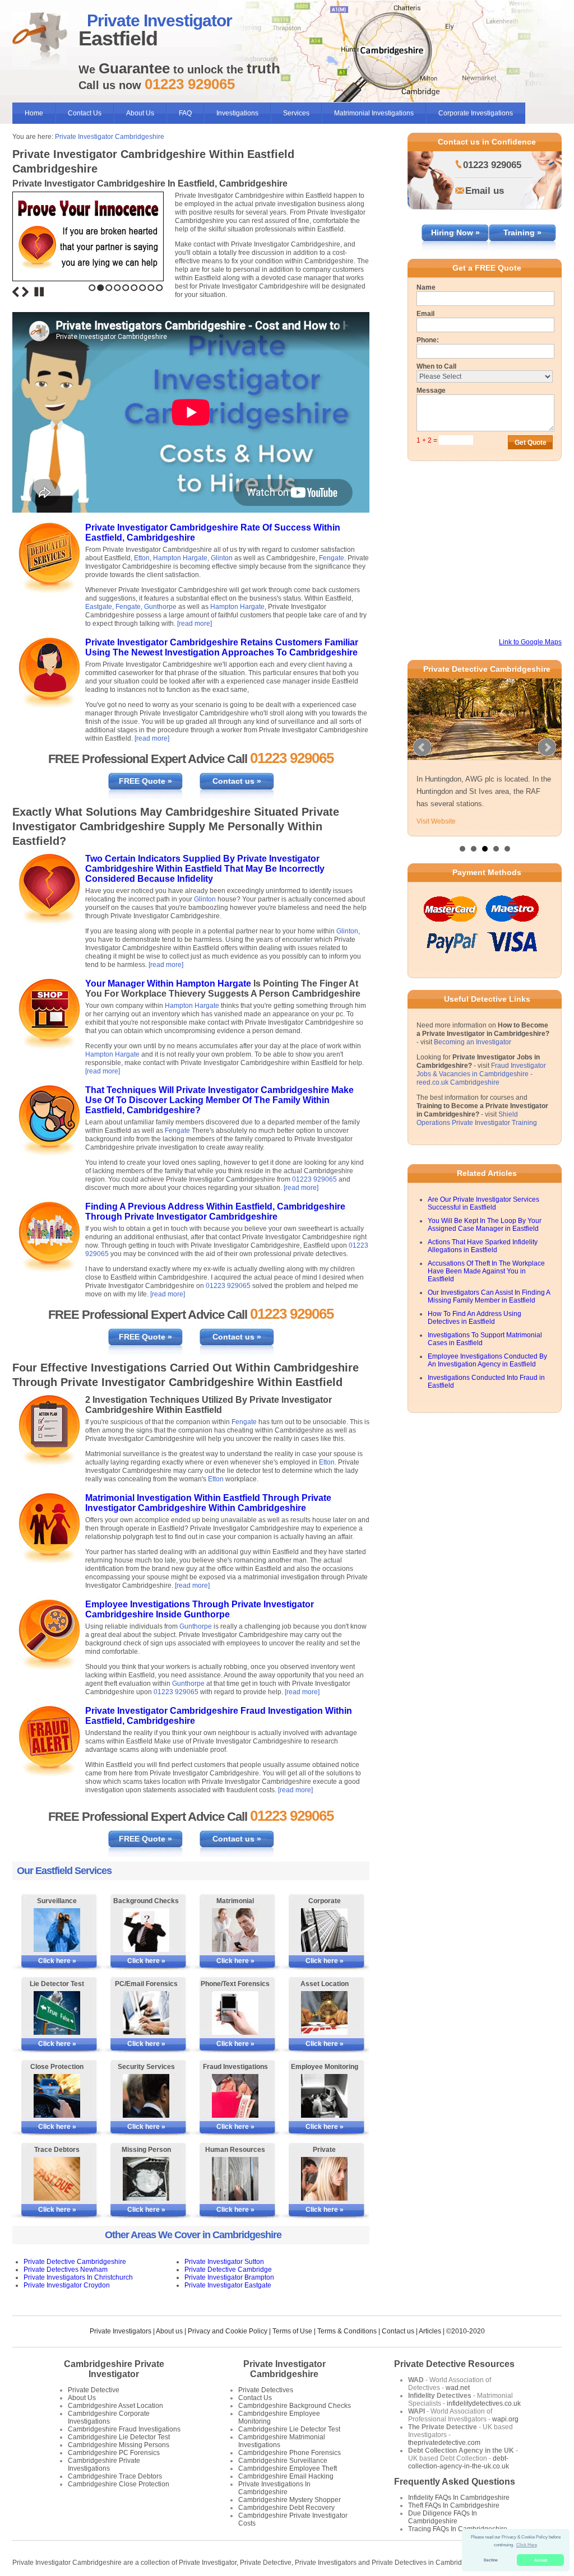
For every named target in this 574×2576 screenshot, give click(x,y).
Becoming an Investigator (473, 1042)
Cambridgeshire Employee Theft (288, 2468)
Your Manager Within (131, 984)
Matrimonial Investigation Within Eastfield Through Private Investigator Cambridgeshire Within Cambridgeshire (208, 1503)
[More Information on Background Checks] (146, 1930)
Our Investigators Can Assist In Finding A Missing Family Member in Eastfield (489, 1296)
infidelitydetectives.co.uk (484, 2403)
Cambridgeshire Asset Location (115, 2406)
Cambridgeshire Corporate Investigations (109, 2417)
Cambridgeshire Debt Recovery (286, 2508)
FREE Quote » (145, 781)
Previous (16, 292)
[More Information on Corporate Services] (324, 1930)
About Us (140, 113)
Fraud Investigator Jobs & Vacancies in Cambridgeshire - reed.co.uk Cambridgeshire (481, 1074)
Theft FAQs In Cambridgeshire (454, 2505)
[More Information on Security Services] (146, 2096)
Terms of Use (292, 2331)
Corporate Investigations (476, 113)
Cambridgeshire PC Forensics (114, 2453)
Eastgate (99, 607)
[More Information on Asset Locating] (324, 2013)
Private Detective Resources (454, 2364)
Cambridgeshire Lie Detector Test (119, 2437)
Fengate (332, 558)
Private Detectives (266, 2390)
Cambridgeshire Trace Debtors (115, 2476)
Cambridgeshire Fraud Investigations (124, 2429)
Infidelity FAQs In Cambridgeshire (459, 2498)
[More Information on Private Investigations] (324, 2179)
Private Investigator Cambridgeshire (110, 137)
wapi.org (505, 2419)
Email (425, 314)
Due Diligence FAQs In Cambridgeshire (443, 2517)
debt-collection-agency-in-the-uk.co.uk (459, 2462)
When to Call (436, 366)
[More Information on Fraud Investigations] (235, 2096)
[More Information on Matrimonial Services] (235, 1930)
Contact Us (85, 113)
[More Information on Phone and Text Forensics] (235, 2013)
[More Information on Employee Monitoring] (324, 2096)
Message (431, 390)
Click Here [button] (527, 2545)
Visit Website (436, 821)
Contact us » (237, 781)
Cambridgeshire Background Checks (295, 2406)
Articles (430, 2331)
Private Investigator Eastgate (228, 2285)
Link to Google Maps (530, 642)
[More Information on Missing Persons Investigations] (146, 2179)
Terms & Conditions (347, 2331)
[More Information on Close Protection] (57, 2096)
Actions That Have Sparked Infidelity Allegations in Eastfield (483, 1246)
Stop (39, 292)
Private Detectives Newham (66, 2270)
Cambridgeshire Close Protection (119, 2484)
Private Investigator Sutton (224, 2262)
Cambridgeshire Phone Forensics (290, 2453)
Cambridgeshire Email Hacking (286, 2476)
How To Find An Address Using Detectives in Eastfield (475, 1318)
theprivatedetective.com (444, 2443)
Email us (485, 191)
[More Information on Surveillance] (57, 1930)
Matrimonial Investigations (374, 113)
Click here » (57, 1961)
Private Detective (94, 2390)
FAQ (185, 113)
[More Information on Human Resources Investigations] (235, 2179)
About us (169, 2331)
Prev (422, 747)
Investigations (237, 113)
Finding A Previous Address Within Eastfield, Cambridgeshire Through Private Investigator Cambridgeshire (215, 1212)
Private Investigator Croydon (67, 2285)
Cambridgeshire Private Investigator (114, 2369)
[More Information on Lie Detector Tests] (57, 2013)
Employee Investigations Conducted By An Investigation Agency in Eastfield (487, 1360)
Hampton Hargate (180, 558)
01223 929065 (314, 1179)
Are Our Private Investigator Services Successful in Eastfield (483, 1203)
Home (34, 113)
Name (426, 287)
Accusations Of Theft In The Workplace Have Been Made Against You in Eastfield (486, 1271)
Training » (522, 233)
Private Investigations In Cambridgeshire (274, 2488)
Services (296, 113)
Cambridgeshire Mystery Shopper (290, 2500)
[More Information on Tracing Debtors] (57, 2179)
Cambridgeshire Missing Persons (119, 2445)
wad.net (458, 2388)
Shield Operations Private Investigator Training (477, 1119)
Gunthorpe (160, 607)
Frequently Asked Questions (455, 2482)
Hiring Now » (455, 233)
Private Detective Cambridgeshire (75, 2262)
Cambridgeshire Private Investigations (104, 2465)
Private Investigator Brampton (229, 2277)
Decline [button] (491, 2560)
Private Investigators (121, 2331)
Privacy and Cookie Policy (228, 2331)
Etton (142, 558)
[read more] (195, 624)
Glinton (222, 558)
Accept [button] (541, 2560)
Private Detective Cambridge (228, 2270)
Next (25, 292)
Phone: (428, 340)
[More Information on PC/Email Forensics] (146, 2013)
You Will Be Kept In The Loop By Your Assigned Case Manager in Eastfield (485, 1225)
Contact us (398, 2331)
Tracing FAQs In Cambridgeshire (458, 2529)
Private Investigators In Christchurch (78, 2277)
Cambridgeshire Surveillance (283, 2461)
